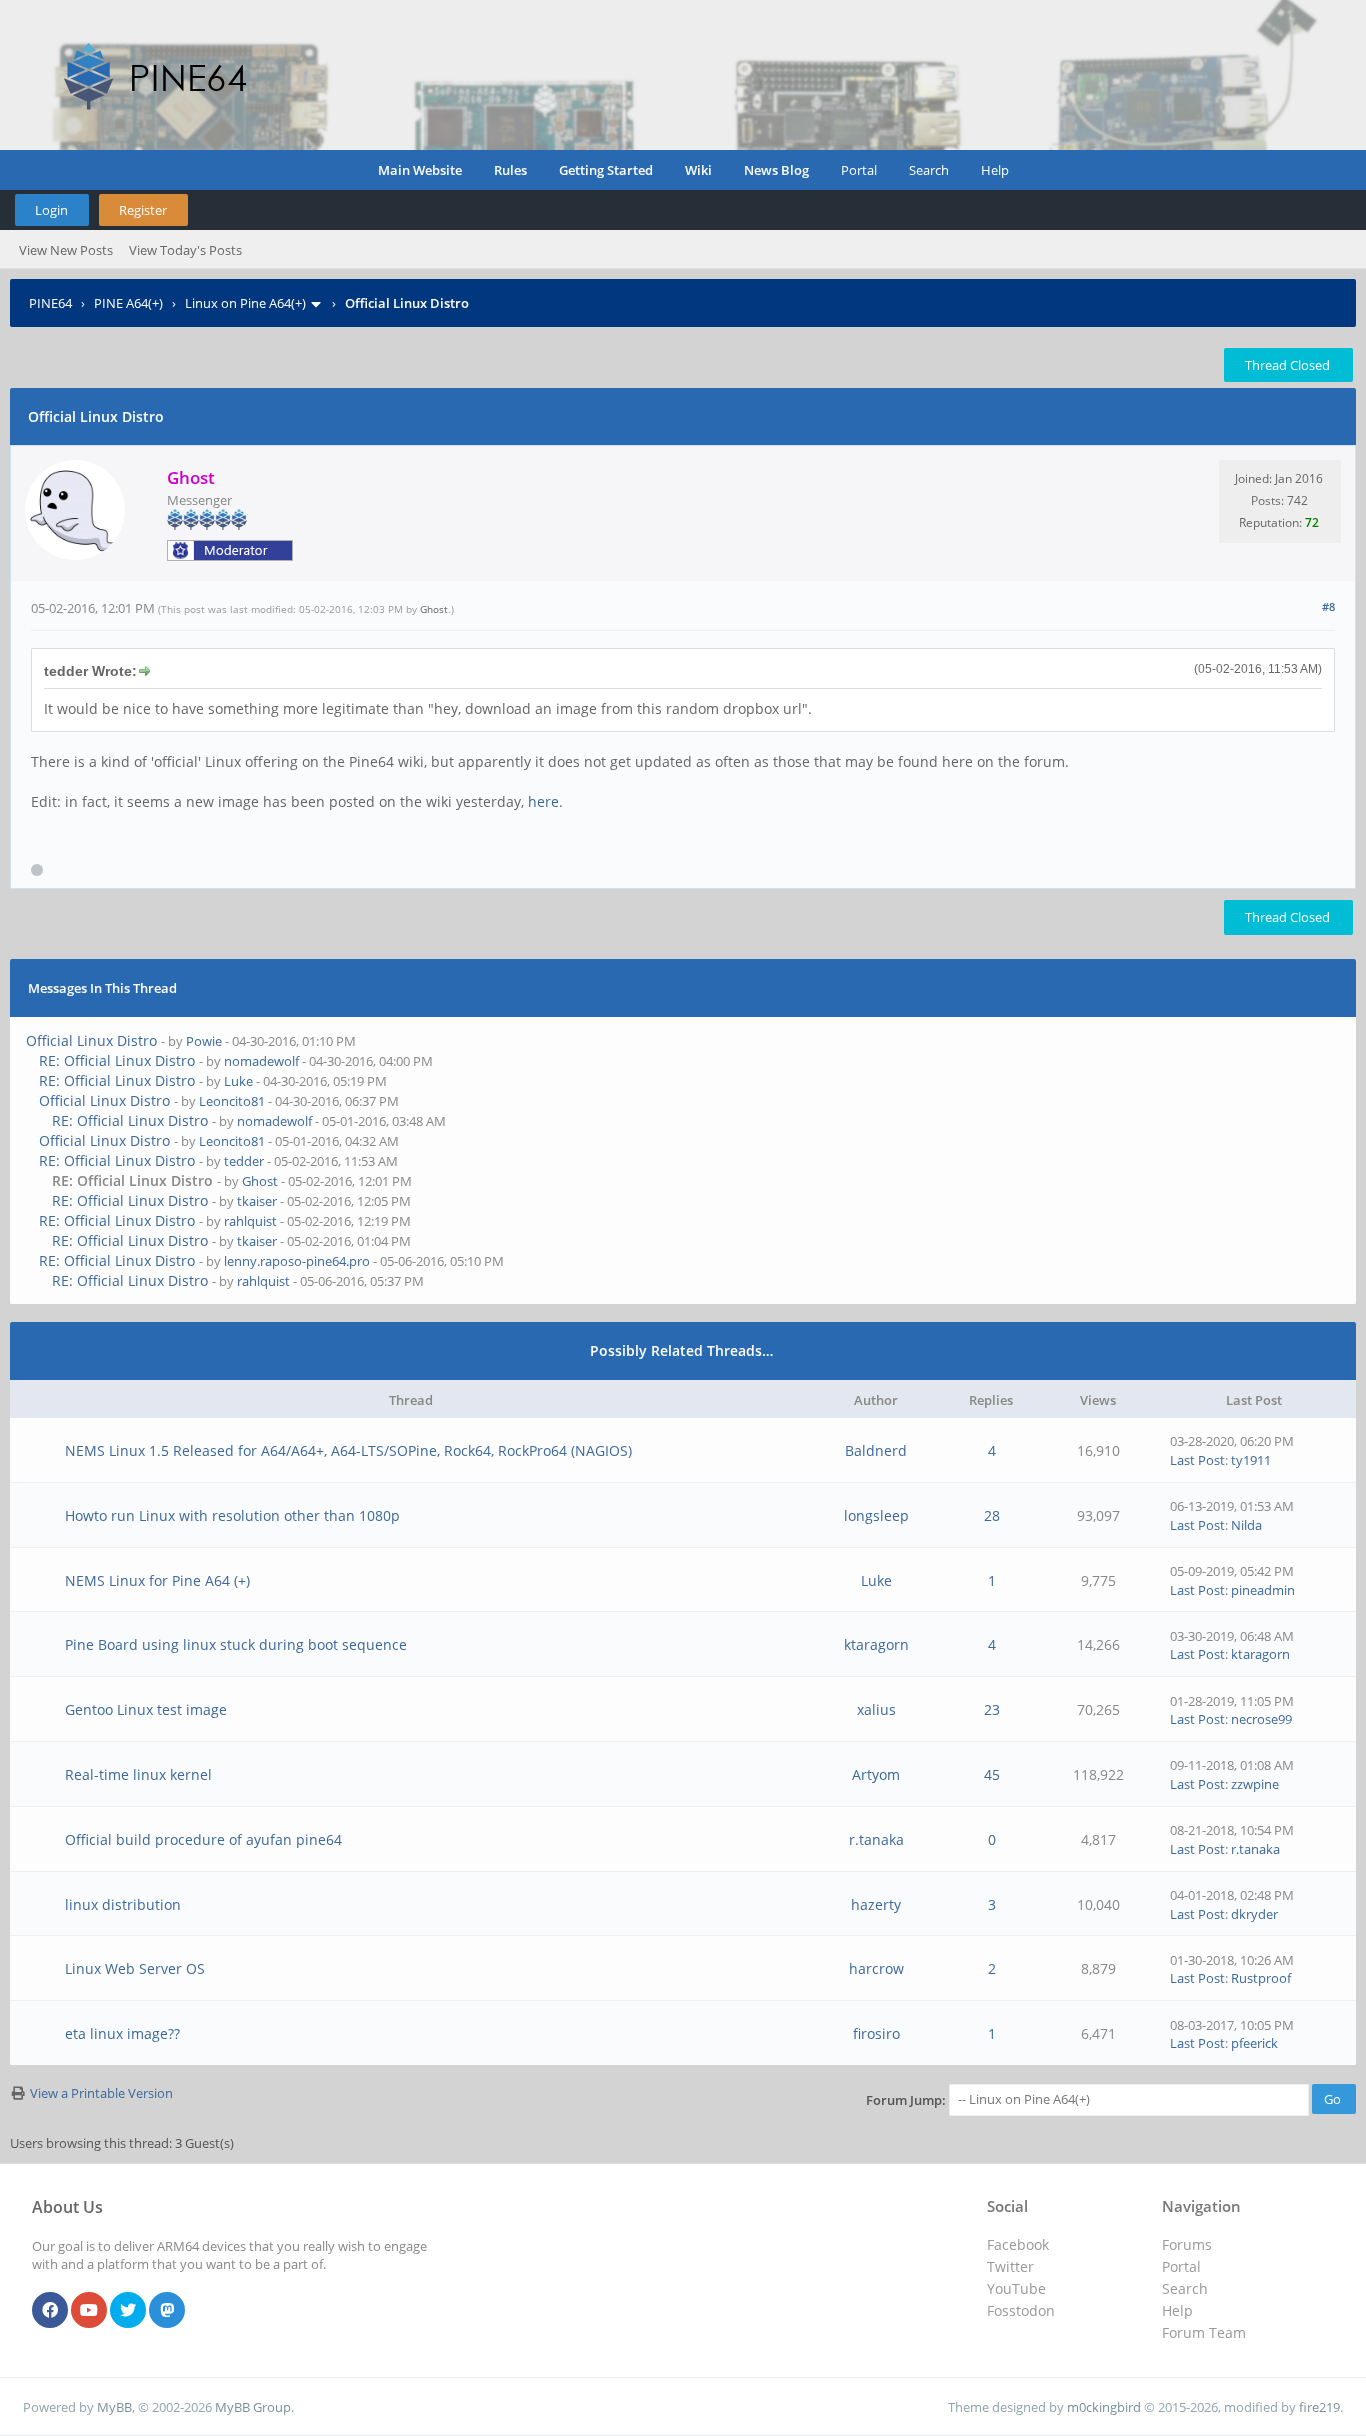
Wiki (698, 170)
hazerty (876, 1904)
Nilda (1246, 1525)
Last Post (1197, 1460)
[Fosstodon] (167, 2311)
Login (51, 210)
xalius (876, 1709)
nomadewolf (261, 1061)
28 (992, 1515)
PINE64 (50, 303)
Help (995, 170)
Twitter (1010, 2266)
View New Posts (66, 250)
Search (929, 170)
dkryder (1254, 1914)
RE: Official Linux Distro (117, 1060)
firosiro (876, 2033)
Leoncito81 (232, 1101)
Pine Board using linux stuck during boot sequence (236, 1644)
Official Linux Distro (91, 1040)
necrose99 (1261, 1719)
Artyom (876, 1774)
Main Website (420, 170)
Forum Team (1204, 2332)
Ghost (434, 609)
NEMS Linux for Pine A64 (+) (157, 1580)
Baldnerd (876, 1450)
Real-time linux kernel (138, 1774)
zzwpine (1255, 1784)
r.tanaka (876, 1839)
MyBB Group (253, 2407)
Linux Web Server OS (135, 1968)
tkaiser (257, 1201)
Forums (1187, 2244)
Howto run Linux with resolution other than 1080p (232, 1515)
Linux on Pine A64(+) (245, 303)
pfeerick (1254, 2043)
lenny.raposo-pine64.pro (297, 1261)
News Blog (776, 170)
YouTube (1016, 2288)
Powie (204, 1041)
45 (992, 1774)
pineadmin (1263, 1590)
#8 (1328, 606)
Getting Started (606, 170)
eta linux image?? (122, 2033)
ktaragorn (876, 1644)
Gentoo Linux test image (146, 1709)
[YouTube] (89, 2311)
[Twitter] (128, 2311)
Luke (238, 1081)
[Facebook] (50, 2311)
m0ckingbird (1104, 2407)
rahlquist (250, 1221)
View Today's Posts (185, 250)
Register (143, 210)
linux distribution (123, 1904)
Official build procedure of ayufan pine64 (203, 1839)
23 (992, 1709)
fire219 (1319, 2407)
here (543, 801)
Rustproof (1261, 1978)
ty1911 (1251, 1460)
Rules (510, 170)
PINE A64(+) (128, 303)
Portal (859, 170)
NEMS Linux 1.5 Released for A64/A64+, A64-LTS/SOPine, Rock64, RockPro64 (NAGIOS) (348, 1450)
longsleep (876, 1515)
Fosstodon (1021, 2310)
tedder (244, 1161)
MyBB (114, 2407)
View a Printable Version (101, 2093)
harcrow (876, 1968)
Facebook (1018, 2244)
